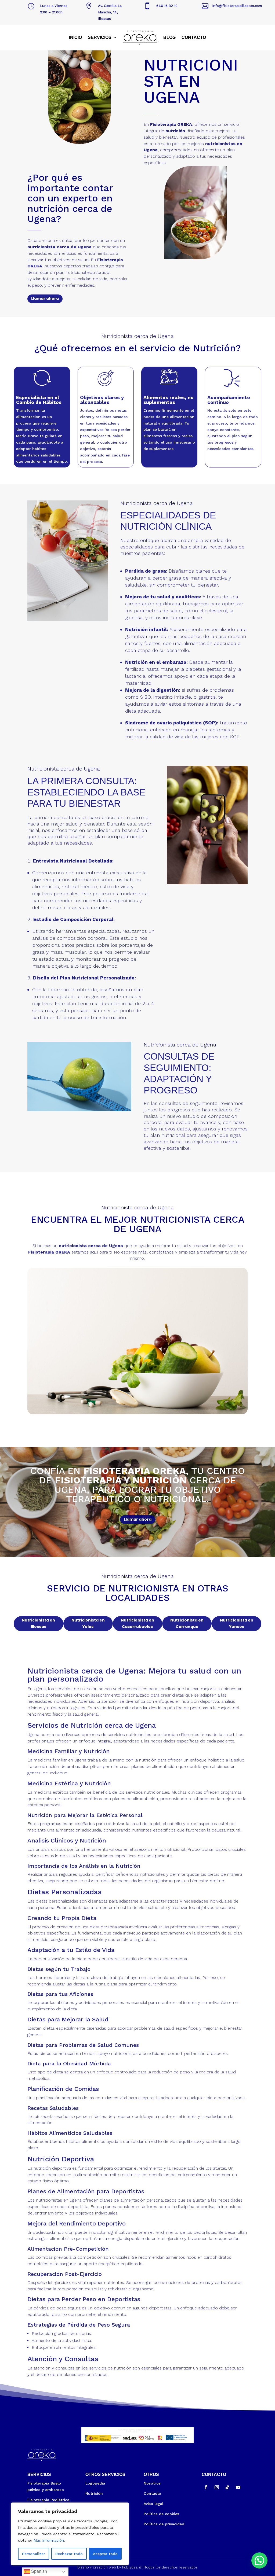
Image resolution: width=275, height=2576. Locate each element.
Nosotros (152, 2483)
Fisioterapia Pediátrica (48, 2500)
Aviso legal (153, 2504)
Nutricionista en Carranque (187, 1623)
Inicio (75, 37)
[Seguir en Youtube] (238, 2487)
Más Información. (49, 2540)
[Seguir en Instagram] (217, 2487)
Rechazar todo (69, 2554)
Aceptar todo (105, 2554)
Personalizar (34, 2554)
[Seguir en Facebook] (206, 2487)
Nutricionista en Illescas (38, 1623)
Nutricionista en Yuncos (237, 1623)
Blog (169, 37)
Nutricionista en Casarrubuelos (137, 1623)
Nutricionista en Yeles (88, 1623)
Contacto (194, 37)
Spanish (39, 2571)
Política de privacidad (164, 2524)
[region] (70, 2534)
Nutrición (94, 2493)
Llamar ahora (45, 298)
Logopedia (95, 2483)
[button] (259, 2560)
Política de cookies (161, 2514)
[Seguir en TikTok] (227, 2487)
